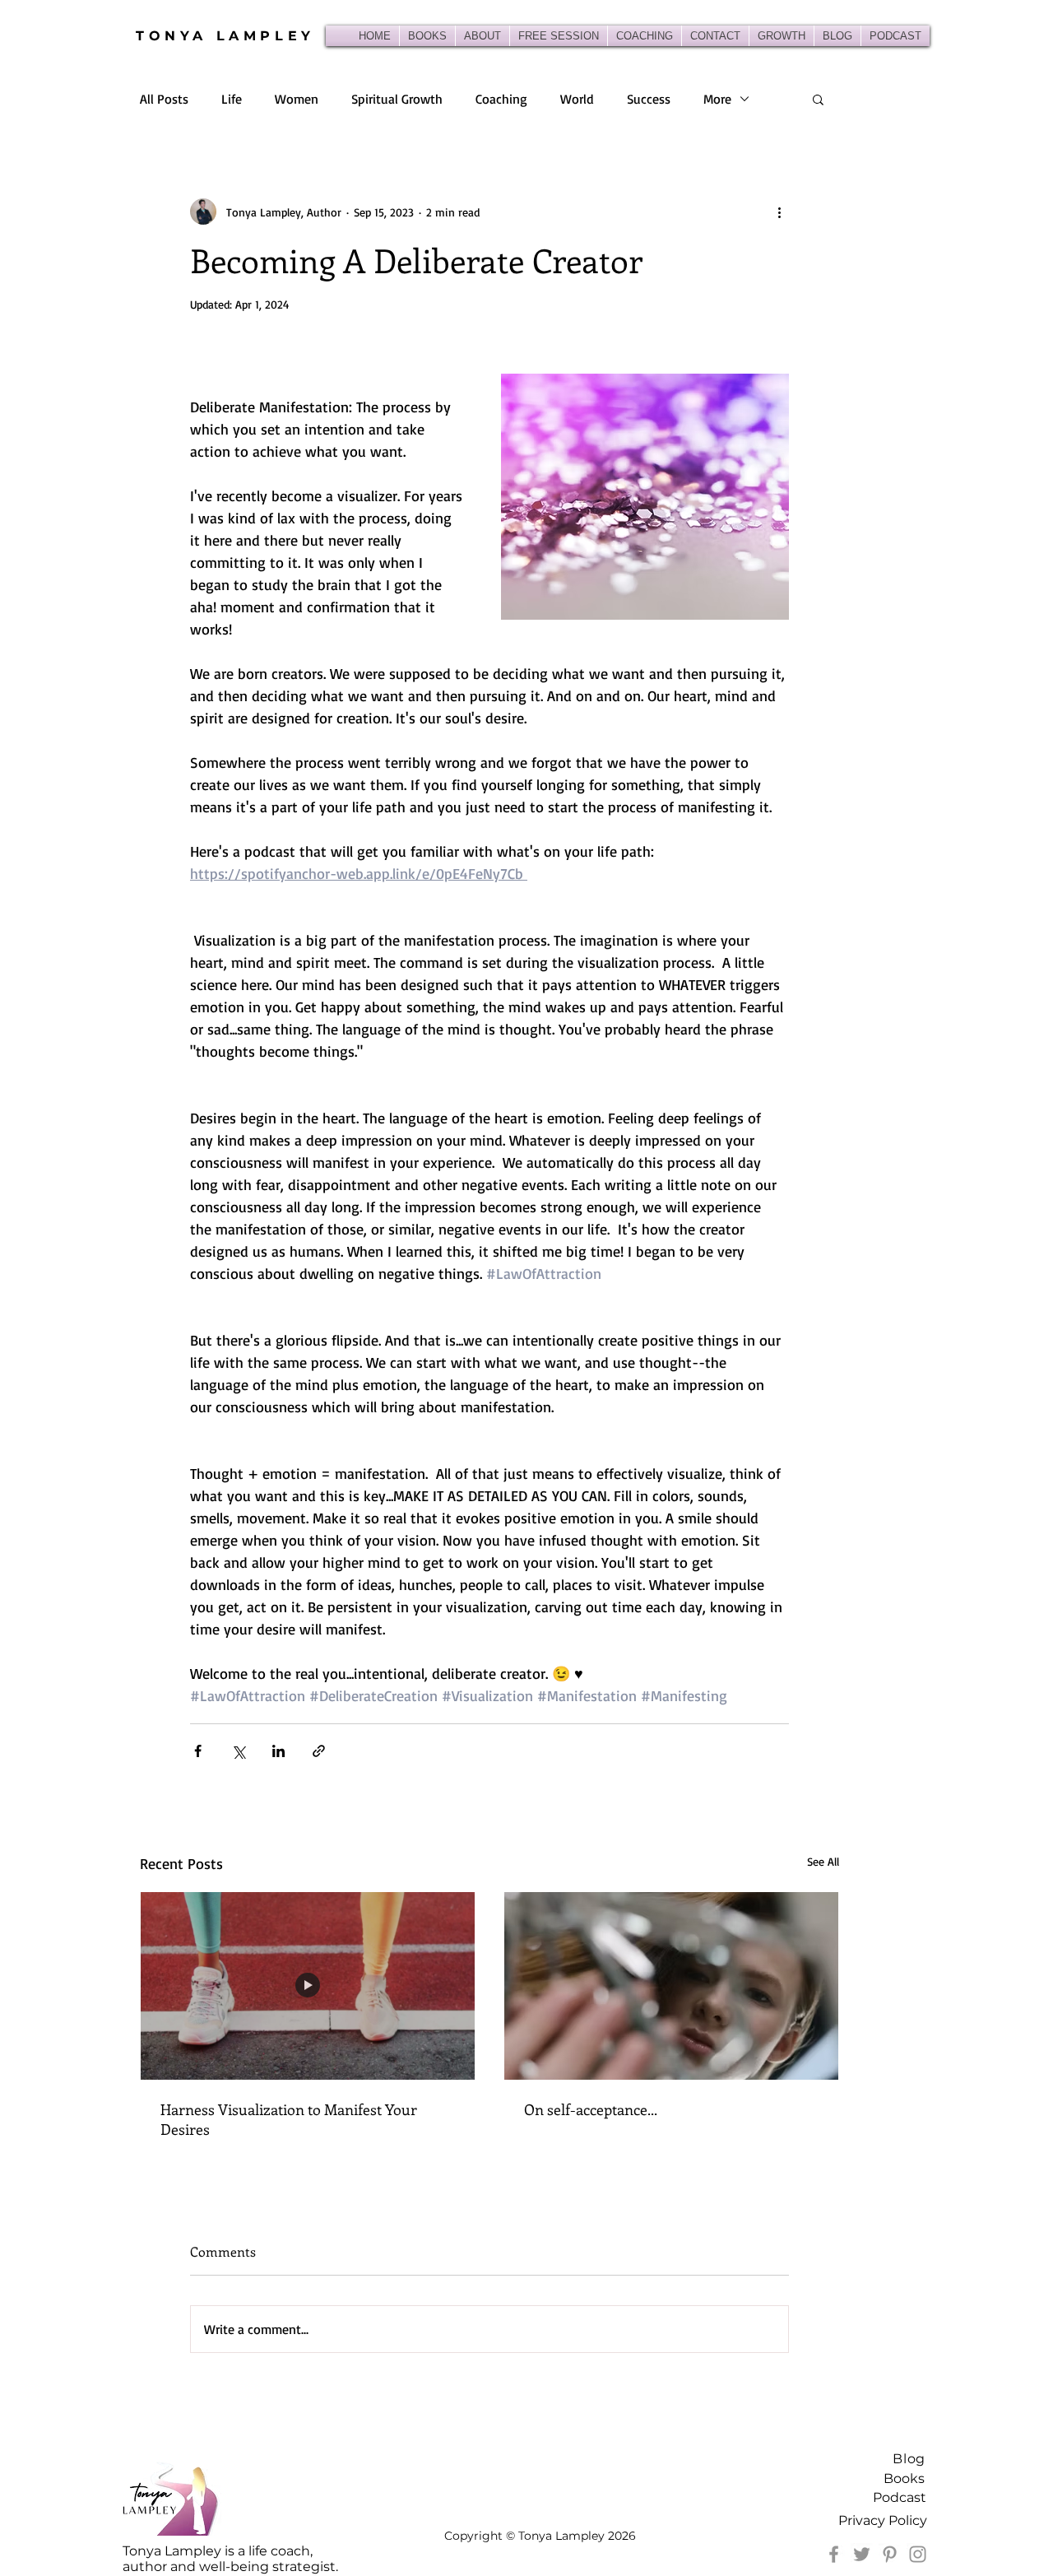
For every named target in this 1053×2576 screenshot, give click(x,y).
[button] (818, 99)
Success (649, 99)
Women (297, 99)
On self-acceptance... (591, 2109)
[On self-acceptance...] (671, 1986)
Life (232, 99)
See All (823, 1861)
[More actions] (779, 212)
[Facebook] (834, 2554)
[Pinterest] (890, 2554)
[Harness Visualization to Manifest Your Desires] (308, 1986)
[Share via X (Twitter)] (238, 1751)
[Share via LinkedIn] (278, 1751)
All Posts (164, 99)
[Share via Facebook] (198, 1751)
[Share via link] (319, 1751)
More (717, 99)
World (577, 99)
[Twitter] (862, 2554)
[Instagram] (918, 2554)
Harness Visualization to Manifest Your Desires (289, 2119)
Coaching (501, 99)
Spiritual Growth (397, 99)
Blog (909, 2459)
